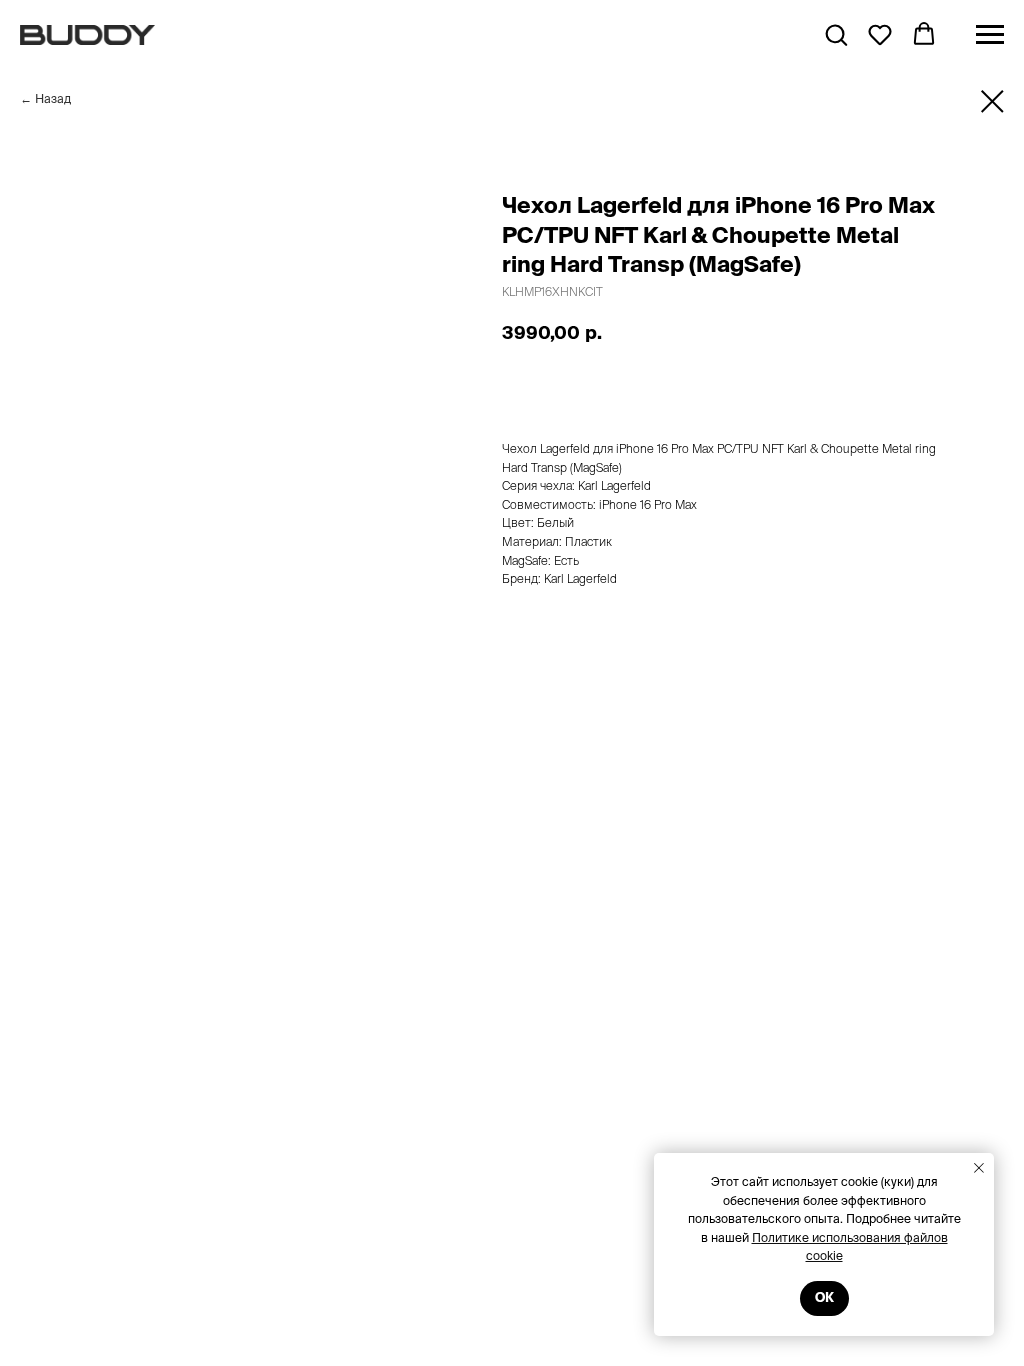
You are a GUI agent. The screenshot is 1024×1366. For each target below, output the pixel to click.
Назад (53, 98)
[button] (836, 34)
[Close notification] (979, 1168)
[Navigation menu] (990, 35)
